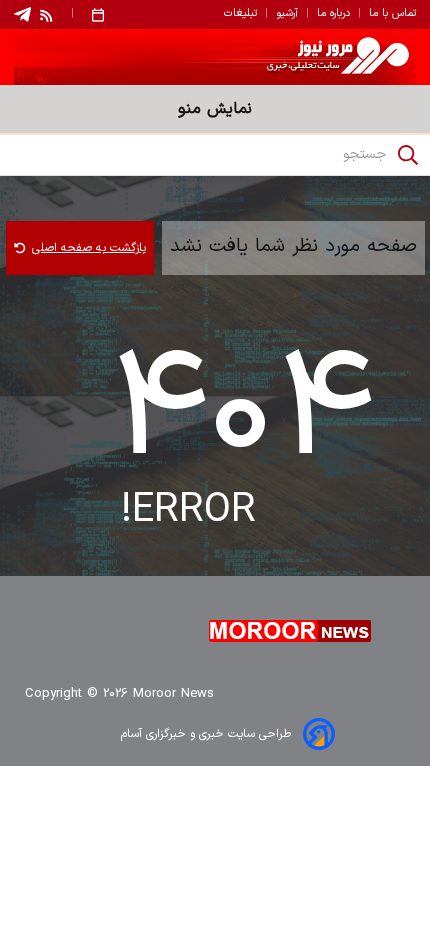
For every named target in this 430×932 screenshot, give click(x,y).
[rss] (47, 15)
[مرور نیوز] (215, 57)
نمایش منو (215, 109)
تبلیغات (240, 14)
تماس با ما (392, 14)
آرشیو (287, 14)
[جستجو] (408, 155)
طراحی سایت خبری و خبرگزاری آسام (206, 734)
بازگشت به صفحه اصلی (89, 248)
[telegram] (22, 14)
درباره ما (333, 14)
